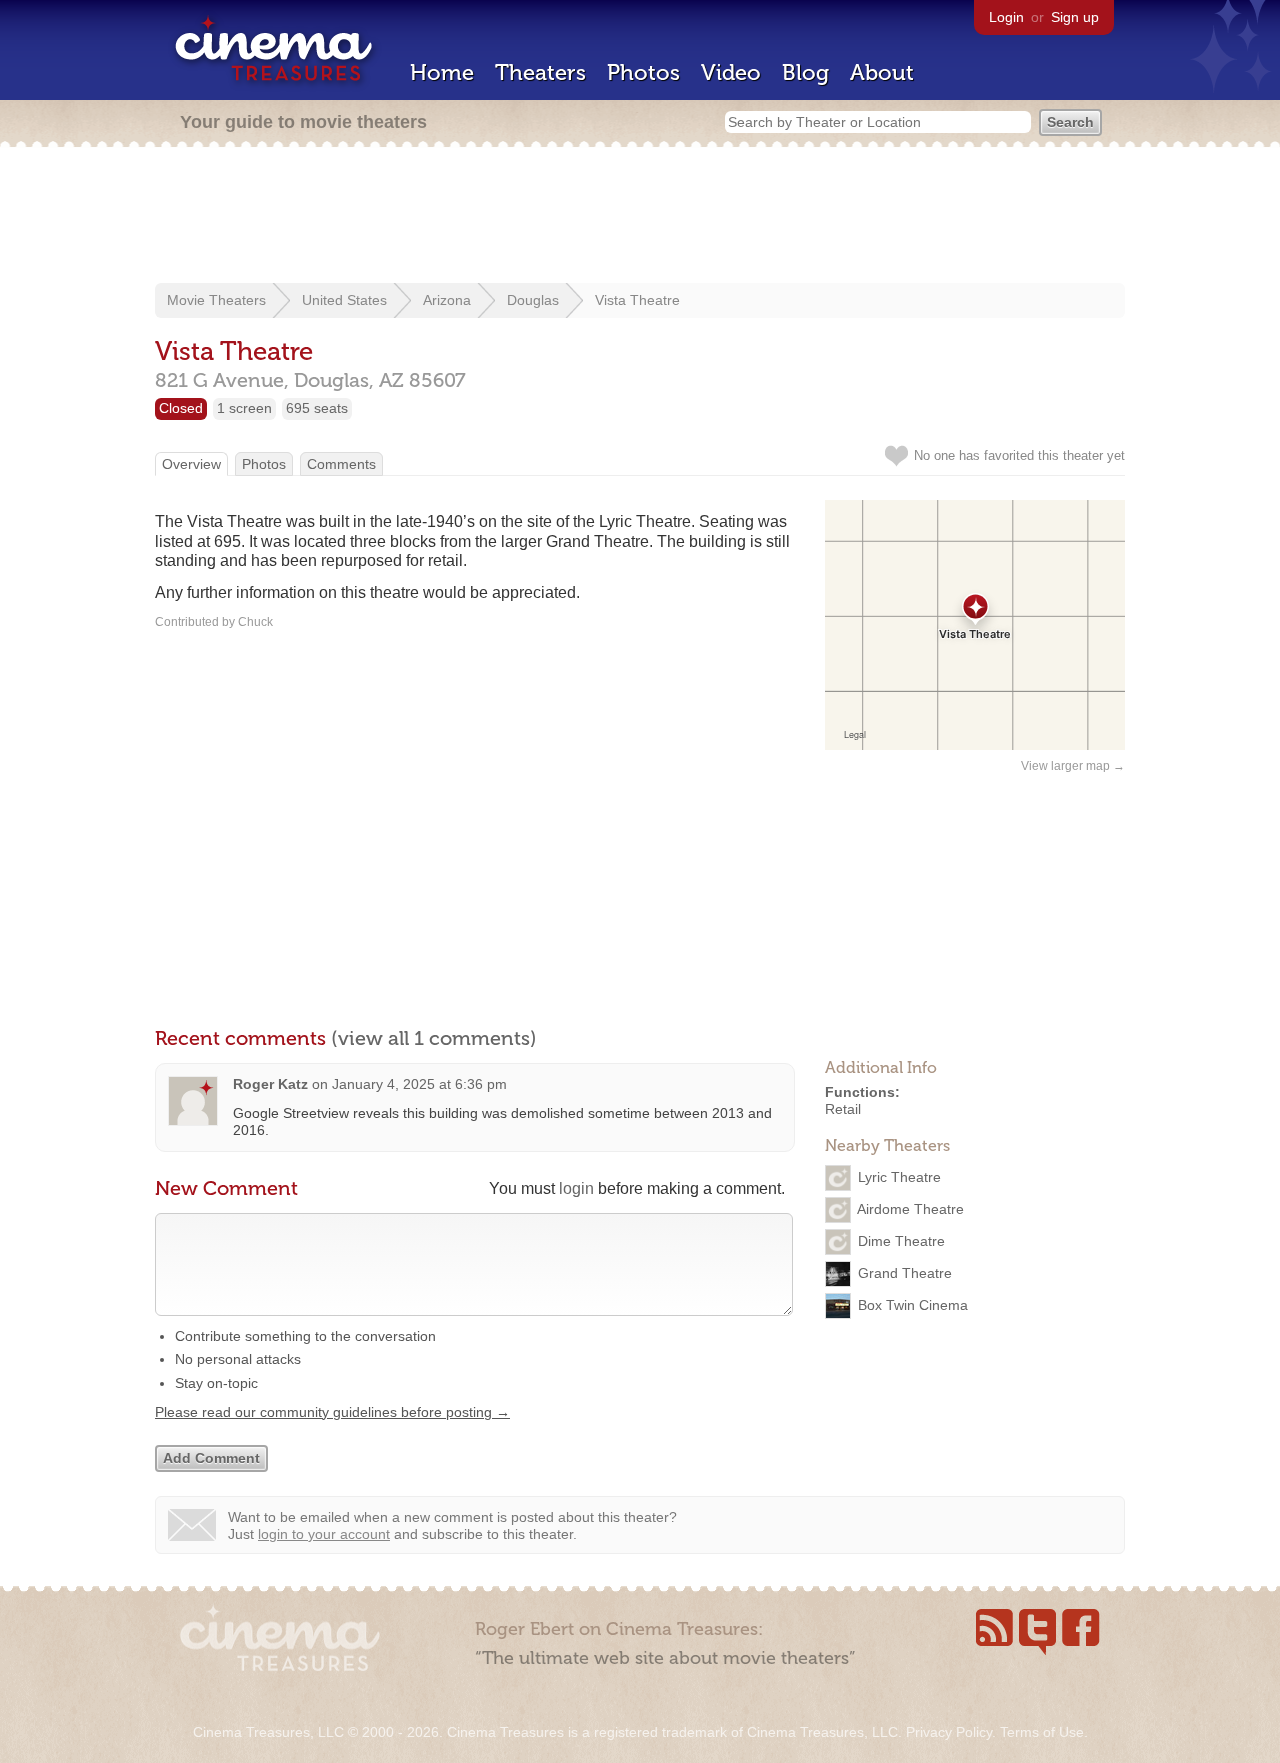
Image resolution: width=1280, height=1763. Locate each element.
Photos (643, 72)
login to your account (324, 1534)
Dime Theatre (901, 1240)
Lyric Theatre (899, 1176)
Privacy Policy (949, 1732)
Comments (341, 464)
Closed (181, 408)
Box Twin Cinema (913, 1304)
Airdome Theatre (910, 1208)
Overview (191, 464)
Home (442, 72)
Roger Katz (270, 1084)
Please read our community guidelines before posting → (332, 1412)
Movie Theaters (216, 300)
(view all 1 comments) (434, 1038)
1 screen (244, 408)
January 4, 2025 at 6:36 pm (419, 1084)
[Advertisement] (640, 217)
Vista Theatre (637, 300)
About (882, 72)
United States (344, 300)
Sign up (1075, 17)
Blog (805, 72)
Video (731, 72)
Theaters (540, 72)
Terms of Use (1042, 1732)
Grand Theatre (905, 1272)
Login (1006, 17)
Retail (843, 1109)
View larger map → (1073, 766)
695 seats (317, 408)
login (576, 1188)
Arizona (447, 300)
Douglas (533, 300)
